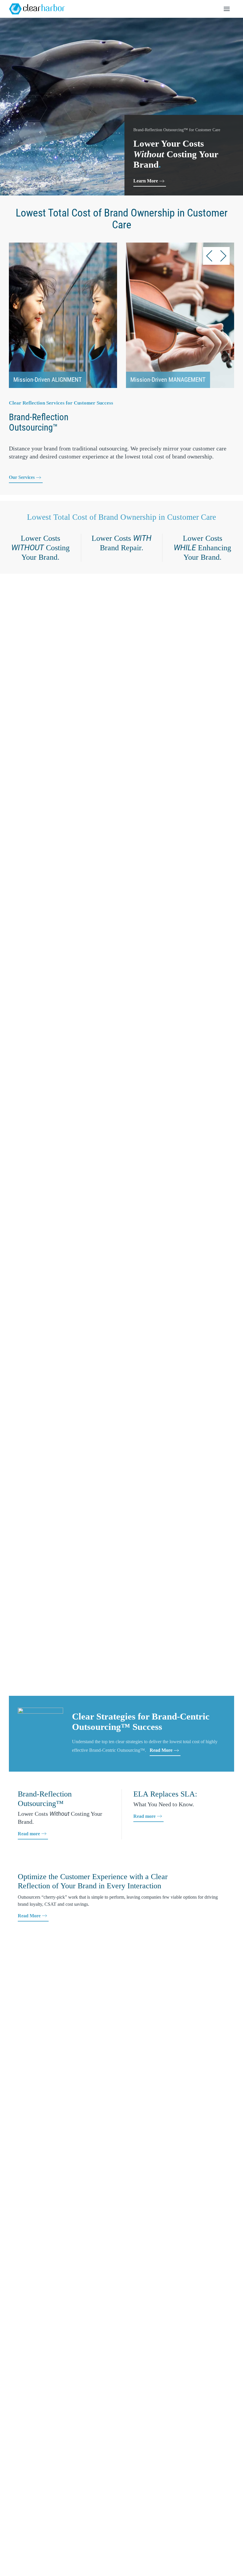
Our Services (22, 477)
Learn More (146, 181)
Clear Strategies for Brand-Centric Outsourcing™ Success (141, 1722)
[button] (227, 9)
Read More (161, 1750)
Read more (29, 1834)
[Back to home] (37, 9)
